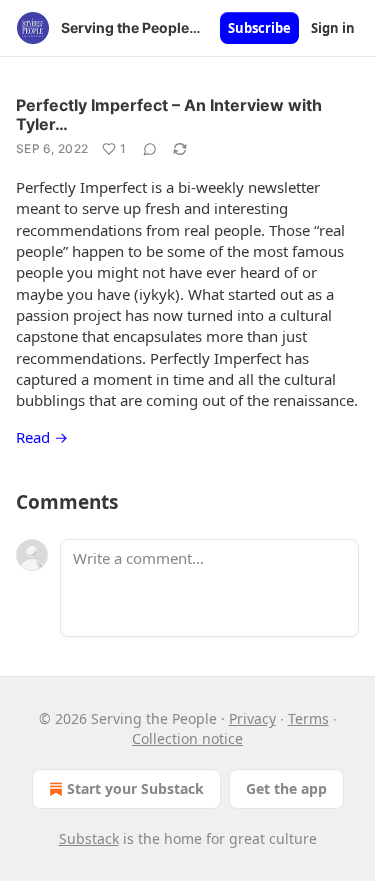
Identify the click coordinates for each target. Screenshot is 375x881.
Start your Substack (135, 788)
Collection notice (187, 738)
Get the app (286, 788)
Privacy (252, 718)
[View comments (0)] (150, 149)
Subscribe (259, 28)
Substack (89, 838)
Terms (308, 718)
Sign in (333, 28)
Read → (42, 437)
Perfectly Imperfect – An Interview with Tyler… (169, 114)
